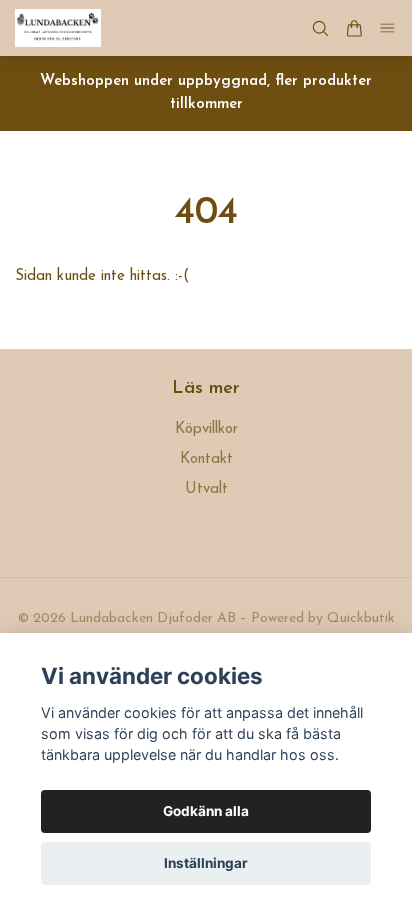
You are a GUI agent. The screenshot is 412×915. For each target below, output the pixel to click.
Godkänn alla (206, 811)
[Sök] (320, 28)
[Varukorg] (354, 28)
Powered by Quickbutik (323, 618)
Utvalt (206, 489)
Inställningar (206, 863)
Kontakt (206, 459)
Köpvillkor (206, 429)
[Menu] (388, 28)
